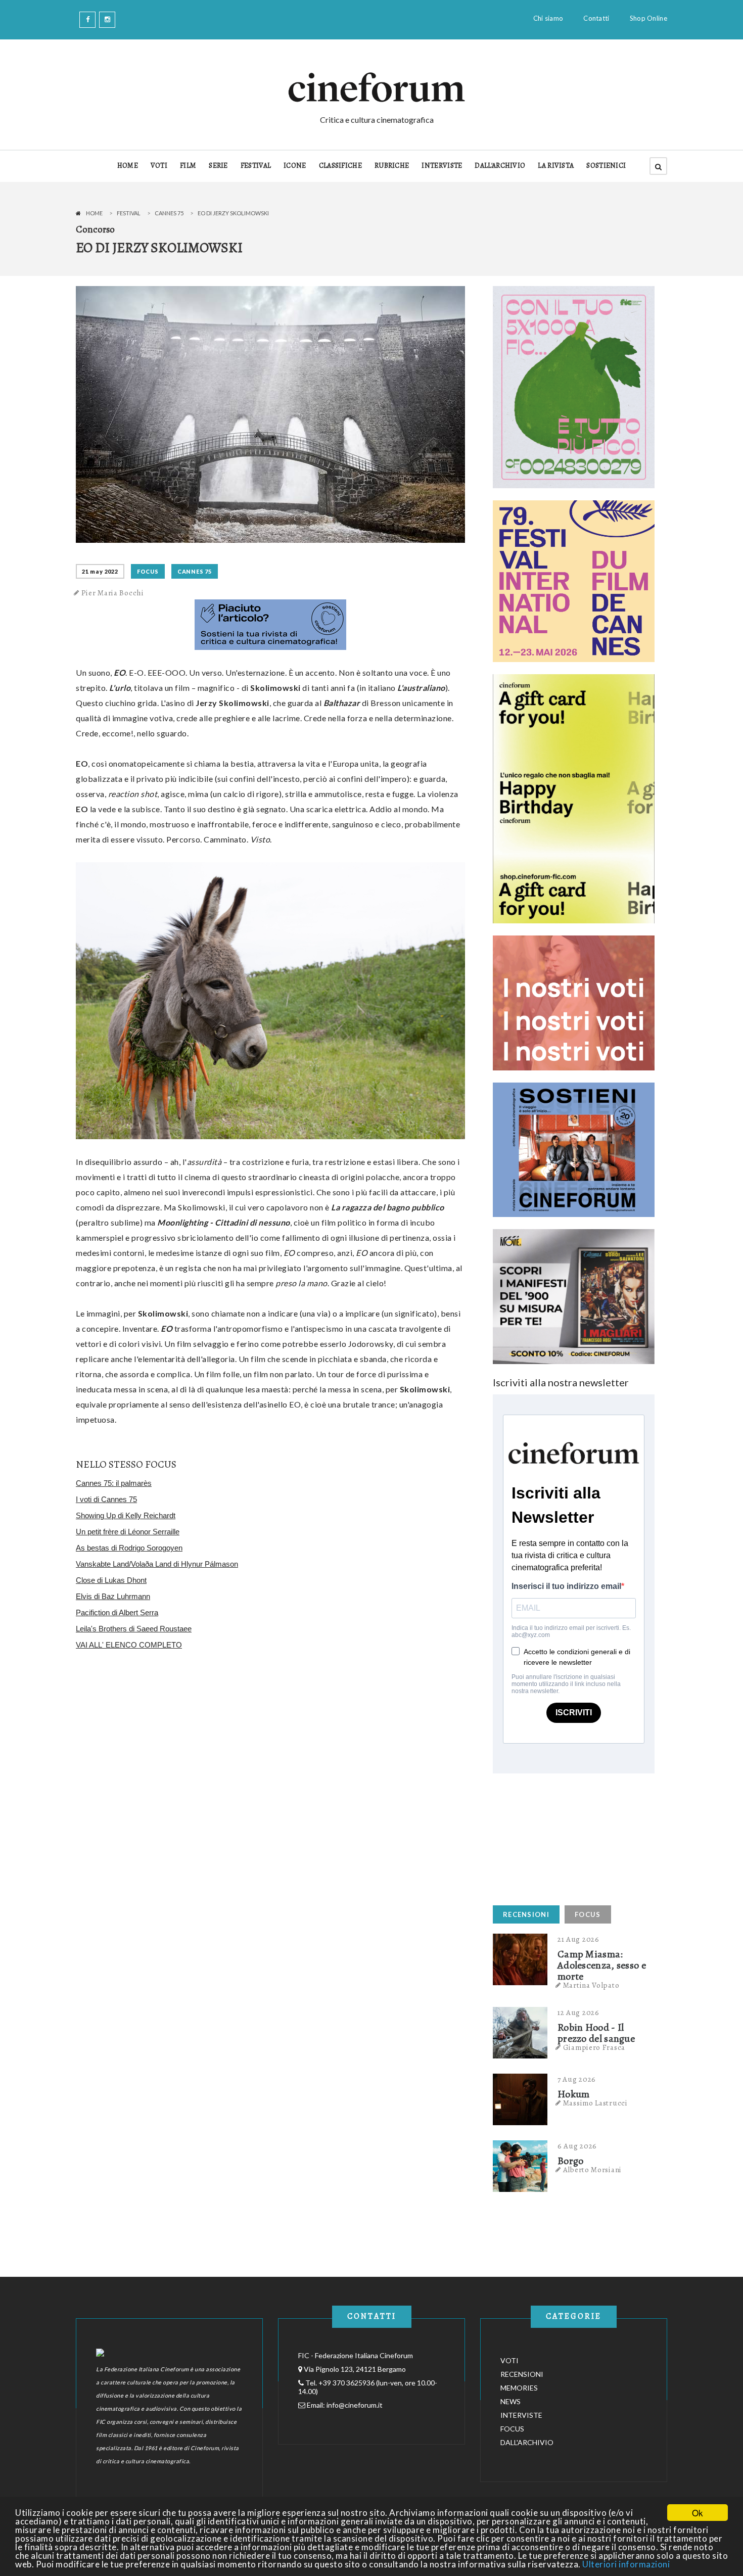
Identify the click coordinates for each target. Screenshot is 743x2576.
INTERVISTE (442, 166)
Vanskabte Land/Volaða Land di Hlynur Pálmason (157, 1564)
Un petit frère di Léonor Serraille (128, 1532)
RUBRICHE (392, 166)
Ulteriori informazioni (626, 2564)
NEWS (510, 2401)
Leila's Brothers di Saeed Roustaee (134, 1629)
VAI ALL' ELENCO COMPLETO (129, 1645)
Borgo (571, 2161)
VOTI (159, 166)
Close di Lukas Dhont (111, 1580)
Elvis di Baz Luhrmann (113, 1596)
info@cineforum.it (355, 2405)
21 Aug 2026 (578, 1939)
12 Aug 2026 (578, 2012)
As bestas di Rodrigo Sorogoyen (129, 1548)
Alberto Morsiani (592, 2170)
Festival (129, 213)
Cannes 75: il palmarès (114, 1483)
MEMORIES (519, 2388)
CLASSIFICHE (340, 166)
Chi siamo (548, 18)
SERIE (218, 166)
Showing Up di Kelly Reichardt (126, 1515)
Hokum (574, 2094)
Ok (698, 2513)
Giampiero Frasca (594, 2047)
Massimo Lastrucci (595, 2103)
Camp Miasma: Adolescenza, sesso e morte (602, 1965)
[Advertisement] (569, 1837)
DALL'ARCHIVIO (500, 166)
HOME (128, 166)
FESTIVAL (256, 166)
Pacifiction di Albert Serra (117, 1612)
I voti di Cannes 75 (106, 1499)
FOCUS (148, 571)
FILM (188, 166)
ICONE (295, 166)
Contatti (596, 18)
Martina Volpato (591, 1985)
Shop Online (648, 18)
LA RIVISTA (556, 166)
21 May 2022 (100, 571)
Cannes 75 (169, 213)
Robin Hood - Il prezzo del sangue (596, 2033)
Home (94, 213)
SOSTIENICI (606, 166)
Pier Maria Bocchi (113, 593)
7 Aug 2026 (577, 2079)
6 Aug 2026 (577, 2146)
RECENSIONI (526, 1914)
